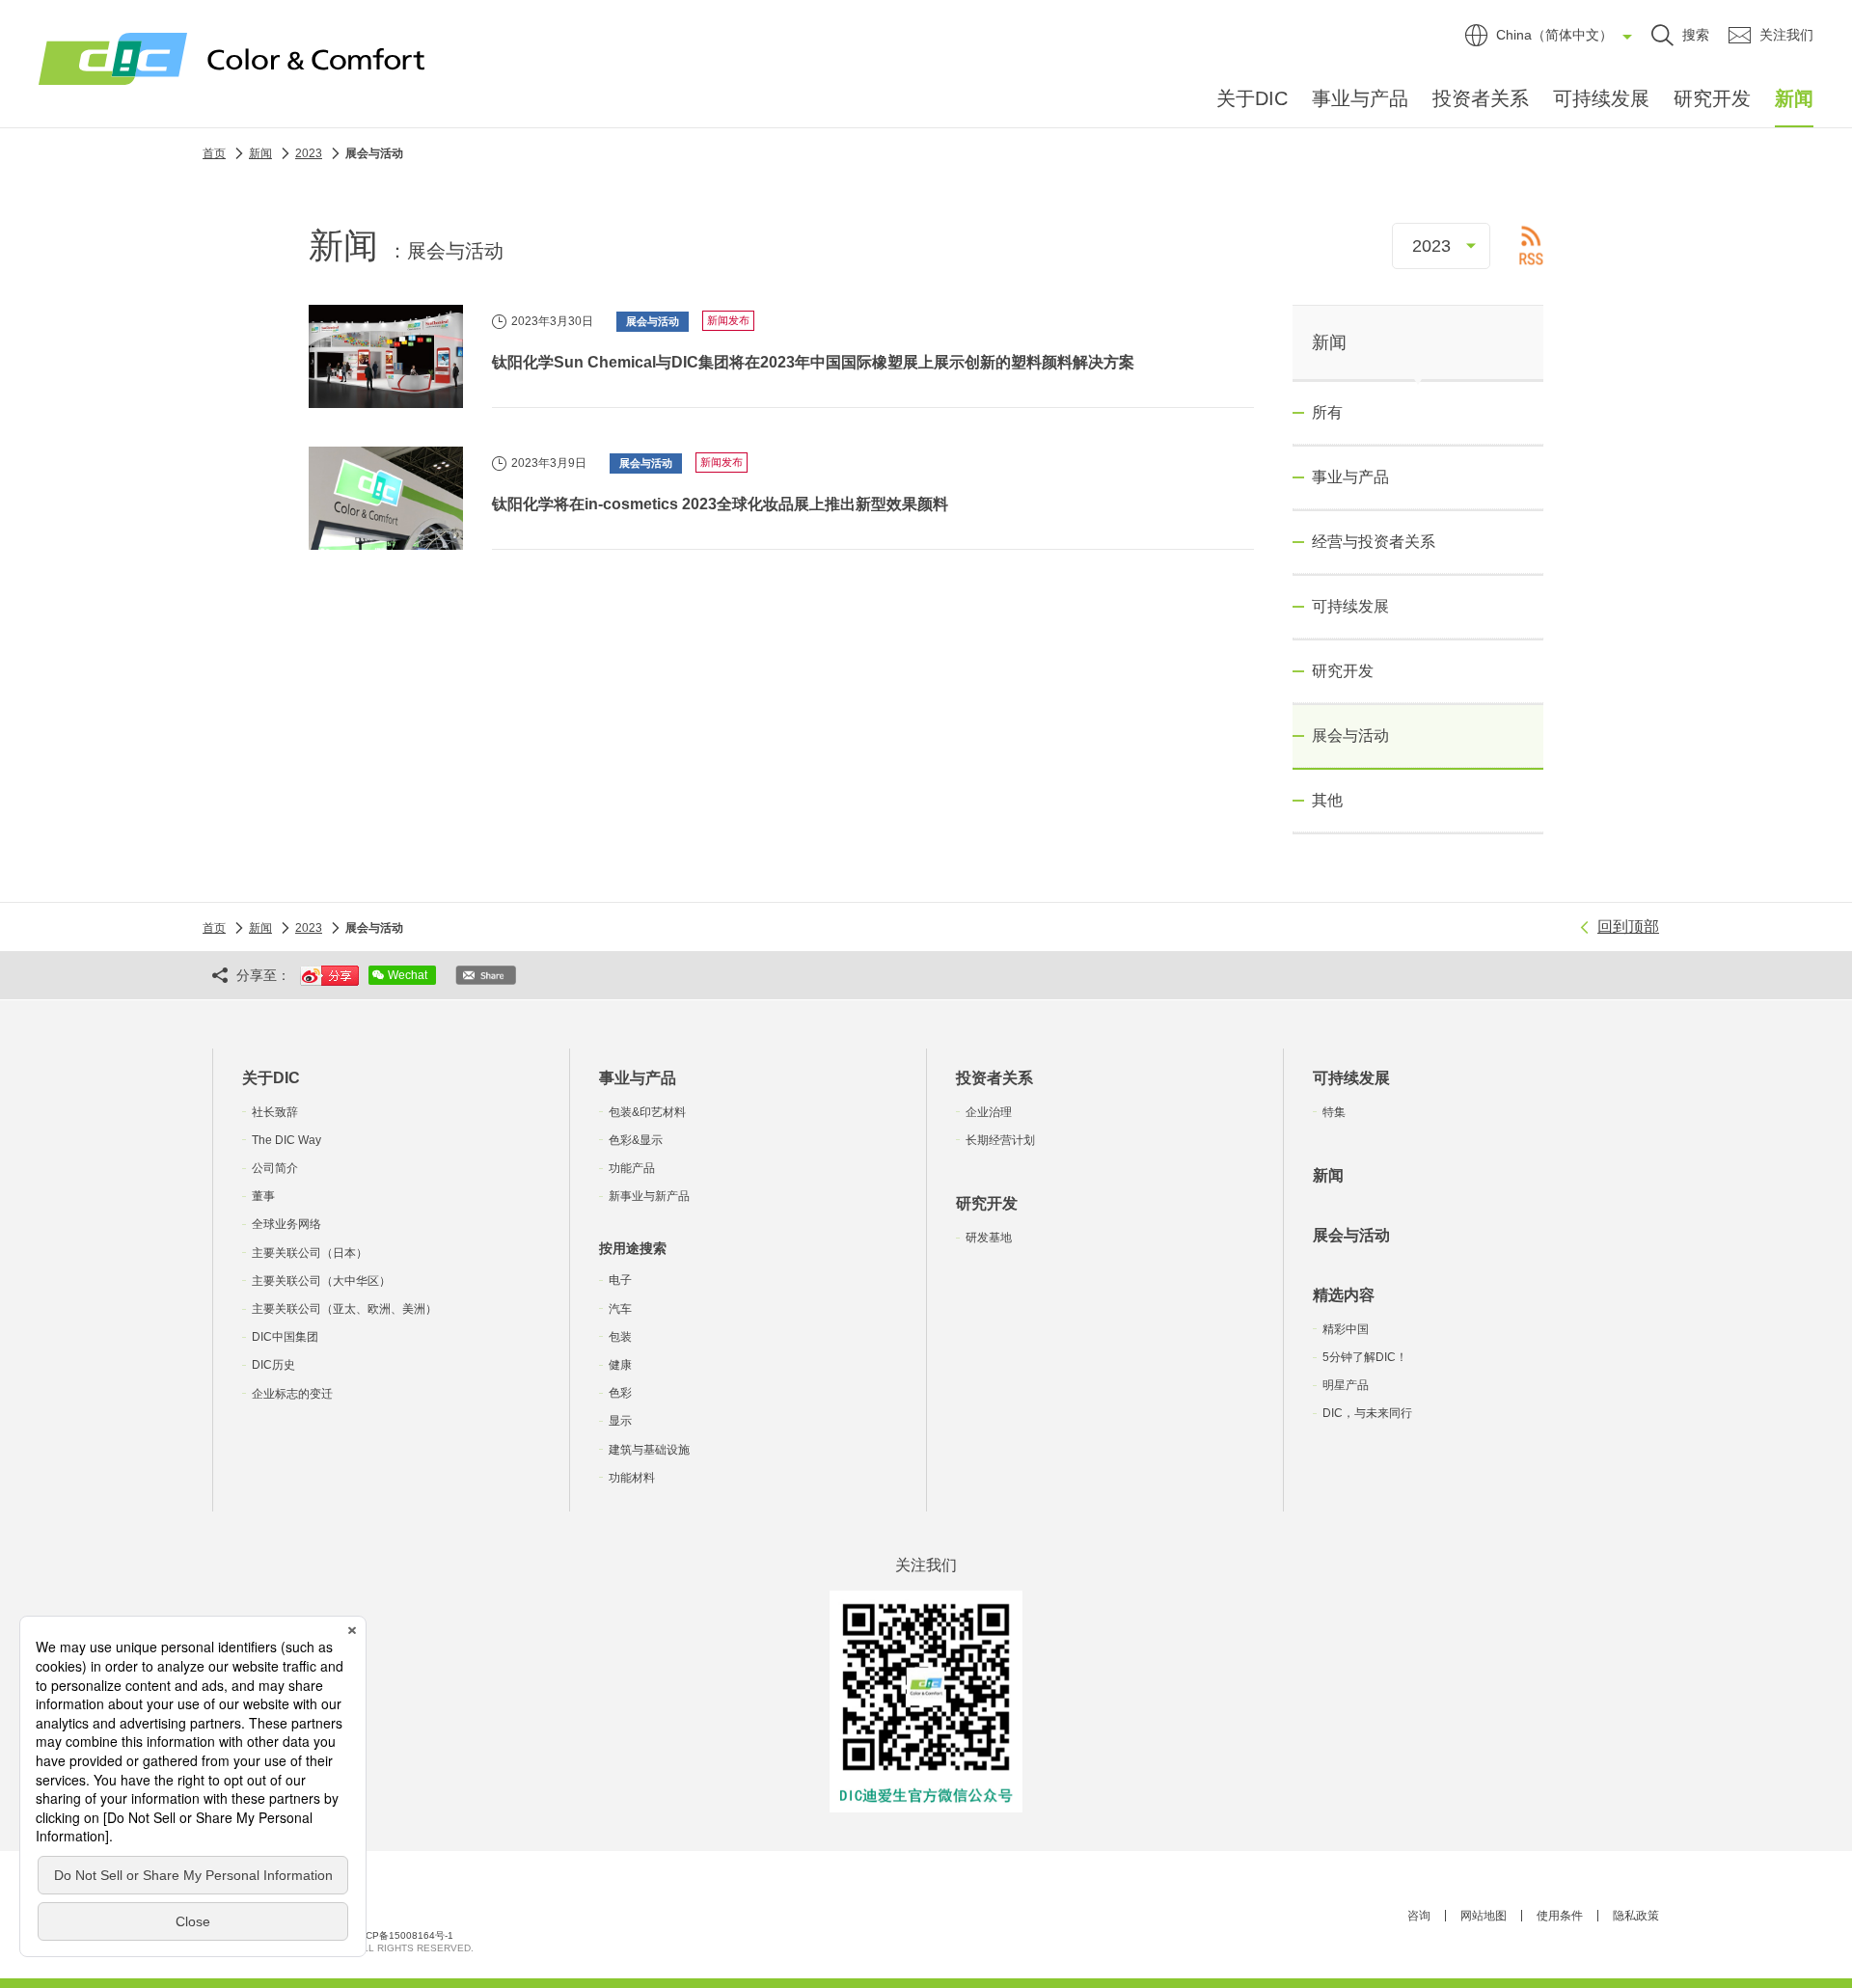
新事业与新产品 (649, 1196)
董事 (263, 1196)
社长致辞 (275, 1112)
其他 (1327, 800)
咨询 (1419, 1916)
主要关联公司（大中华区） (321, 1281)
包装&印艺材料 (647, 1112)
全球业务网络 (286, 1224)
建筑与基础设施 (649, 1450)
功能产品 (632, 1168)
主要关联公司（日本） (310, 1253)
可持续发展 (1601, 98)
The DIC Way (286, 1140)
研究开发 (1712, 98)
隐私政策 (1636, 1916)
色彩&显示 (636, 1140)
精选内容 (1344, 1295)
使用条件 (1560, 1916)
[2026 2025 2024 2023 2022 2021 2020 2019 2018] (1441, 246)
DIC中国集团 (285, 1337)
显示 (620, 1421)
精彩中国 (1346, 1329)
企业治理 (989, 1112)
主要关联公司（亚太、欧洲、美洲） (344, 1309)
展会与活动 (1351, 1235)
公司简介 (275, 1168)
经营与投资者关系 (1374, 542)
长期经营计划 (1000, 1140)
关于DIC (1252, 98)
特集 (1334, 1112)
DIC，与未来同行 (1367, 1413)
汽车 (620, 1309)
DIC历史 (273, 1365)
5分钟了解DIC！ (1365, 1357)
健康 (620, 1365)
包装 (620, 1337)
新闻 (1794, 98)
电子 (620, 1280)
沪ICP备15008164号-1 (403, 1935)
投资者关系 (1481, 98)
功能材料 (632, 1478)
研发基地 (989, 1238)
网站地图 (1484, 1916)
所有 (1327, 412)
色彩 (620, 1393)
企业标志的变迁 (292, 1394)
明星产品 (1346, 1385)
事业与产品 (1360, 98)
